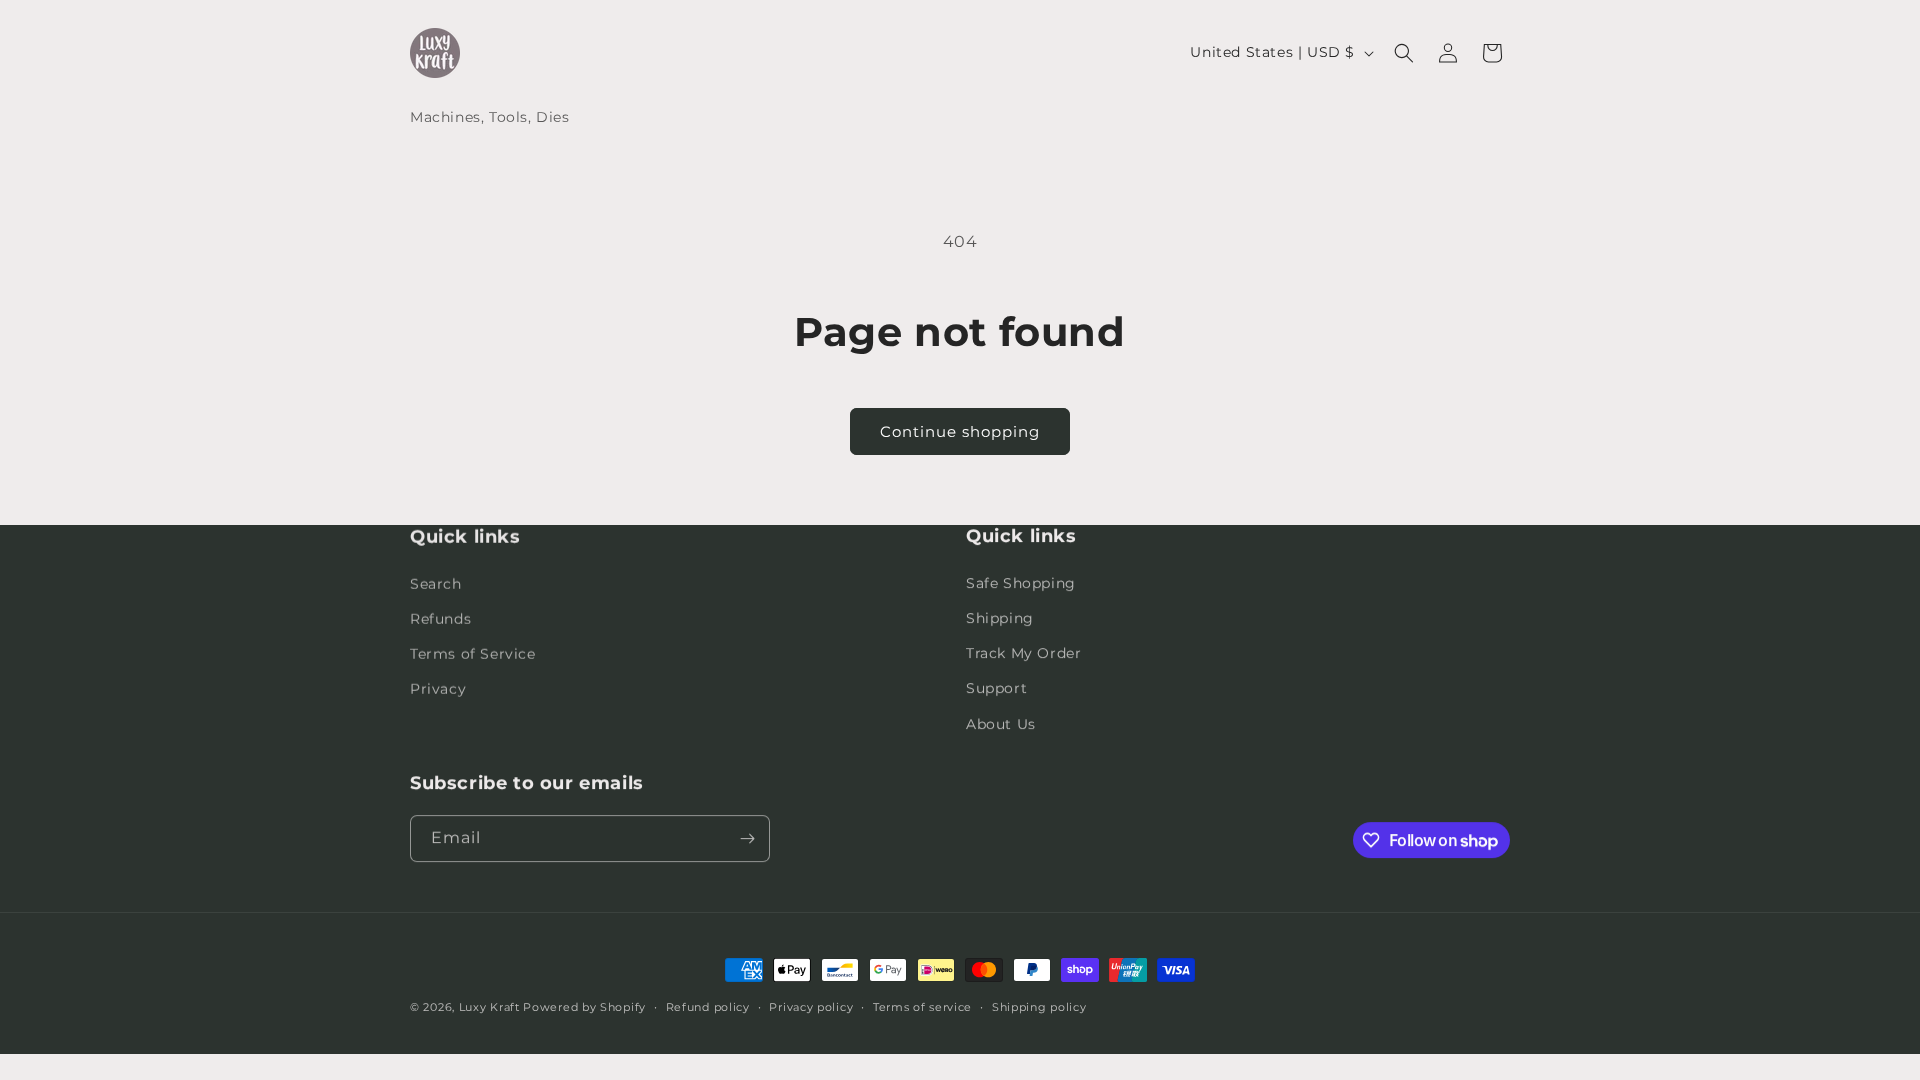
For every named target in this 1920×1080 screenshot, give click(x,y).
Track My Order (1023, 653)
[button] (1404, 53)
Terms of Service (473, 653)
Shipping (1000, 618)
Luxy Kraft (489, 1007)
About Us (1001, 724)
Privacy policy (811, 1007)
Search (436, 583)
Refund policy (708, 1007)
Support (996, 688)
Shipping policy (1039, 1007)
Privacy (438, 688)
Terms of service (922, 1007)
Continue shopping (960, 431)
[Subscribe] (747, 838)
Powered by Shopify (584, 1007)
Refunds (440, 618)
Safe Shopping (1021, 583)
